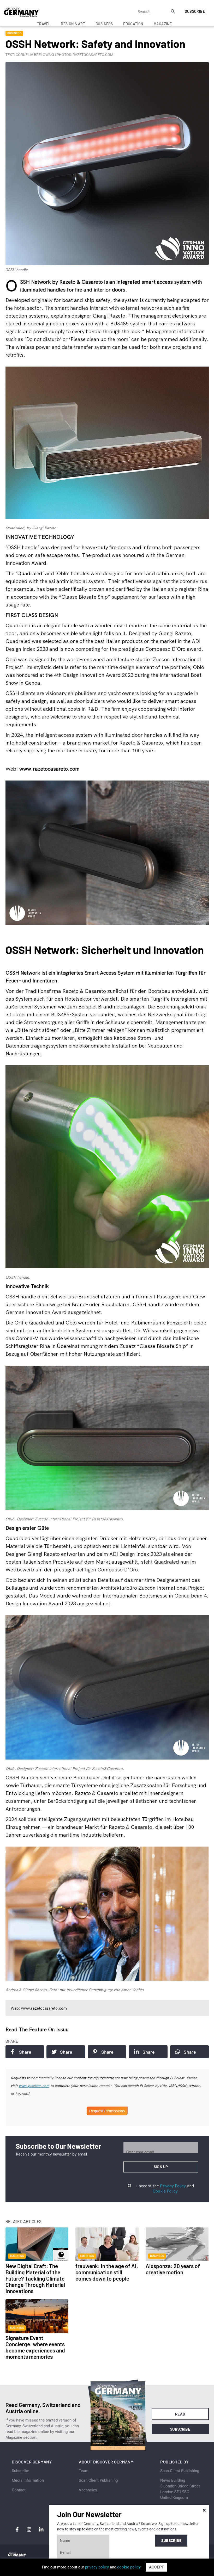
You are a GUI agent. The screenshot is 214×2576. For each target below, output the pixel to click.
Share (25, 2052)
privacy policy (97, 2567)
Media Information (28, 2480)
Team (84, 2471)
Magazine (163, 24)
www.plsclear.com (34, 2086)
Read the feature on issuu (37, 2029)
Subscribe (195, 11)
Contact (19, 2490)
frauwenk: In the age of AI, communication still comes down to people (107, 2272)
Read (180, 2414)
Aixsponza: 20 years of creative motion (173, 2269)
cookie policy (129, 2567)
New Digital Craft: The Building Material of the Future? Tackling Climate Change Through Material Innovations (35, 2278)
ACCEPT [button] (156, 2567)
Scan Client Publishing (98, 2480)
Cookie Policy (165, 2191)
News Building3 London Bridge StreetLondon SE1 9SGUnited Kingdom (180, 2489)
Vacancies (88, 2490)
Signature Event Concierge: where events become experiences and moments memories (35, 2347)
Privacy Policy (173, 2186)
